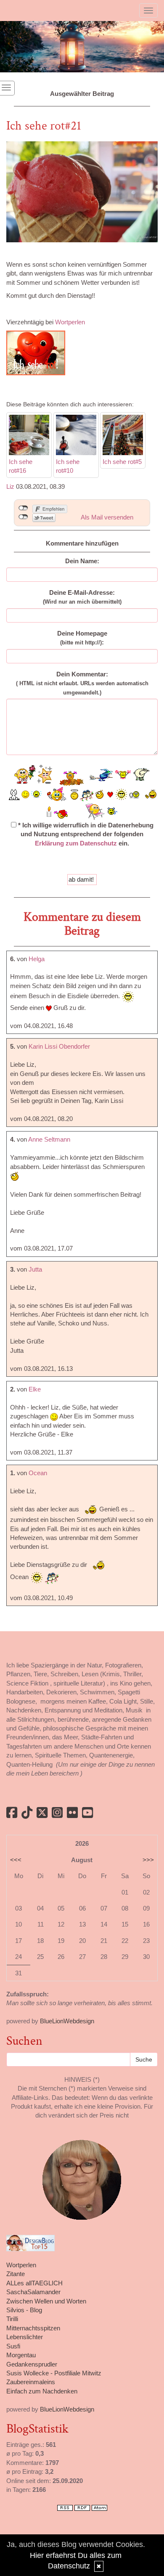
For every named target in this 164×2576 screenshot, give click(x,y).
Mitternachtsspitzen (33, 2328)
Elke (35, 1389)
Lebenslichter (25, 2337)
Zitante (16, 2274)
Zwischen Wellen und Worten (46, 2301)
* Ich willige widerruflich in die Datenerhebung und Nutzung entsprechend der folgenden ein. (85, 834)
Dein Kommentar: (82, 683)
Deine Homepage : (82, 638)
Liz (10, 486)
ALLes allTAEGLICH (34, 2283)
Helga (37, 959)
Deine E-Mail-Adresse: (82, 597)
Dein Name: (82, 561)
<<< (16, 1860)
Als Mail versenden (107, 517)
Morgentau (21, 2355)
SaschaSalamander (33, 2292)
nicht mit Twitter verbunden (23, 517)
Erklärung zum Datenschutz (76, 843)
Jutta (35, 1269)
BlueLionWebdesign (67, 2021)
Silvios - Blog (24, 2310)
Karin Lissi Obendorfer (59, 1046)
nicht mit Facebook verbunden (23, 508)
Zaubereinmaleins (31, 2382)
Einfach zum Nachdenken (42, 2391)
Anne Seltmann (49, 1139)
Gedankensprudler (32, 2364)
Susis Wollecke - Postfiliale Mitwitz (54, 2373)
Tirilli (12, 2319)
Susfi (13, 2346)
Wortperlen (70, 322)
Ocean (38, 1473)
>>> (148, 1860)
